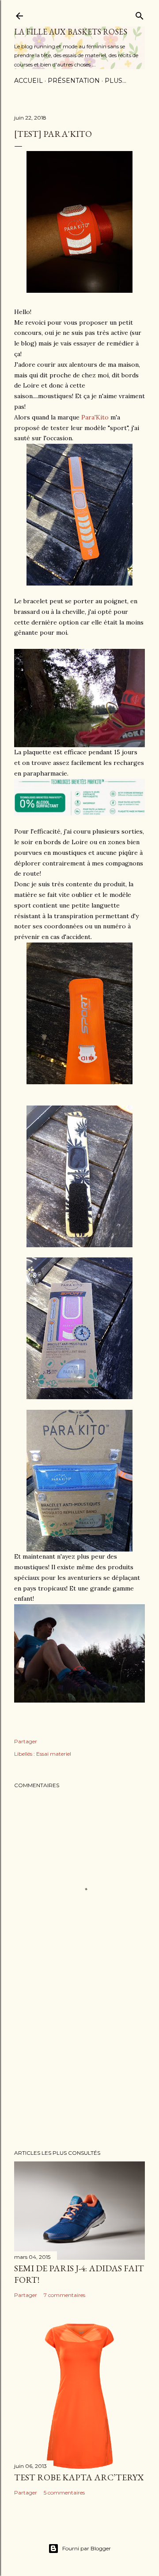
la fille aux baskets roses (71, 32)
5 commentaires (64, 2493)
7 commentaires (64, 2295)
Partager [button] (26, 1741)
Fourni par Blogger (87, 2548)
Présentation (74, 81)
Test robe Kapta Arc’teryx (79, 2477)
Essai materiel (54, 1754)
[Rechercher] (140, 14)
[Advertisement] (79, 2072)
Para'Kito (95, 417)
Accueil (28, 81)
